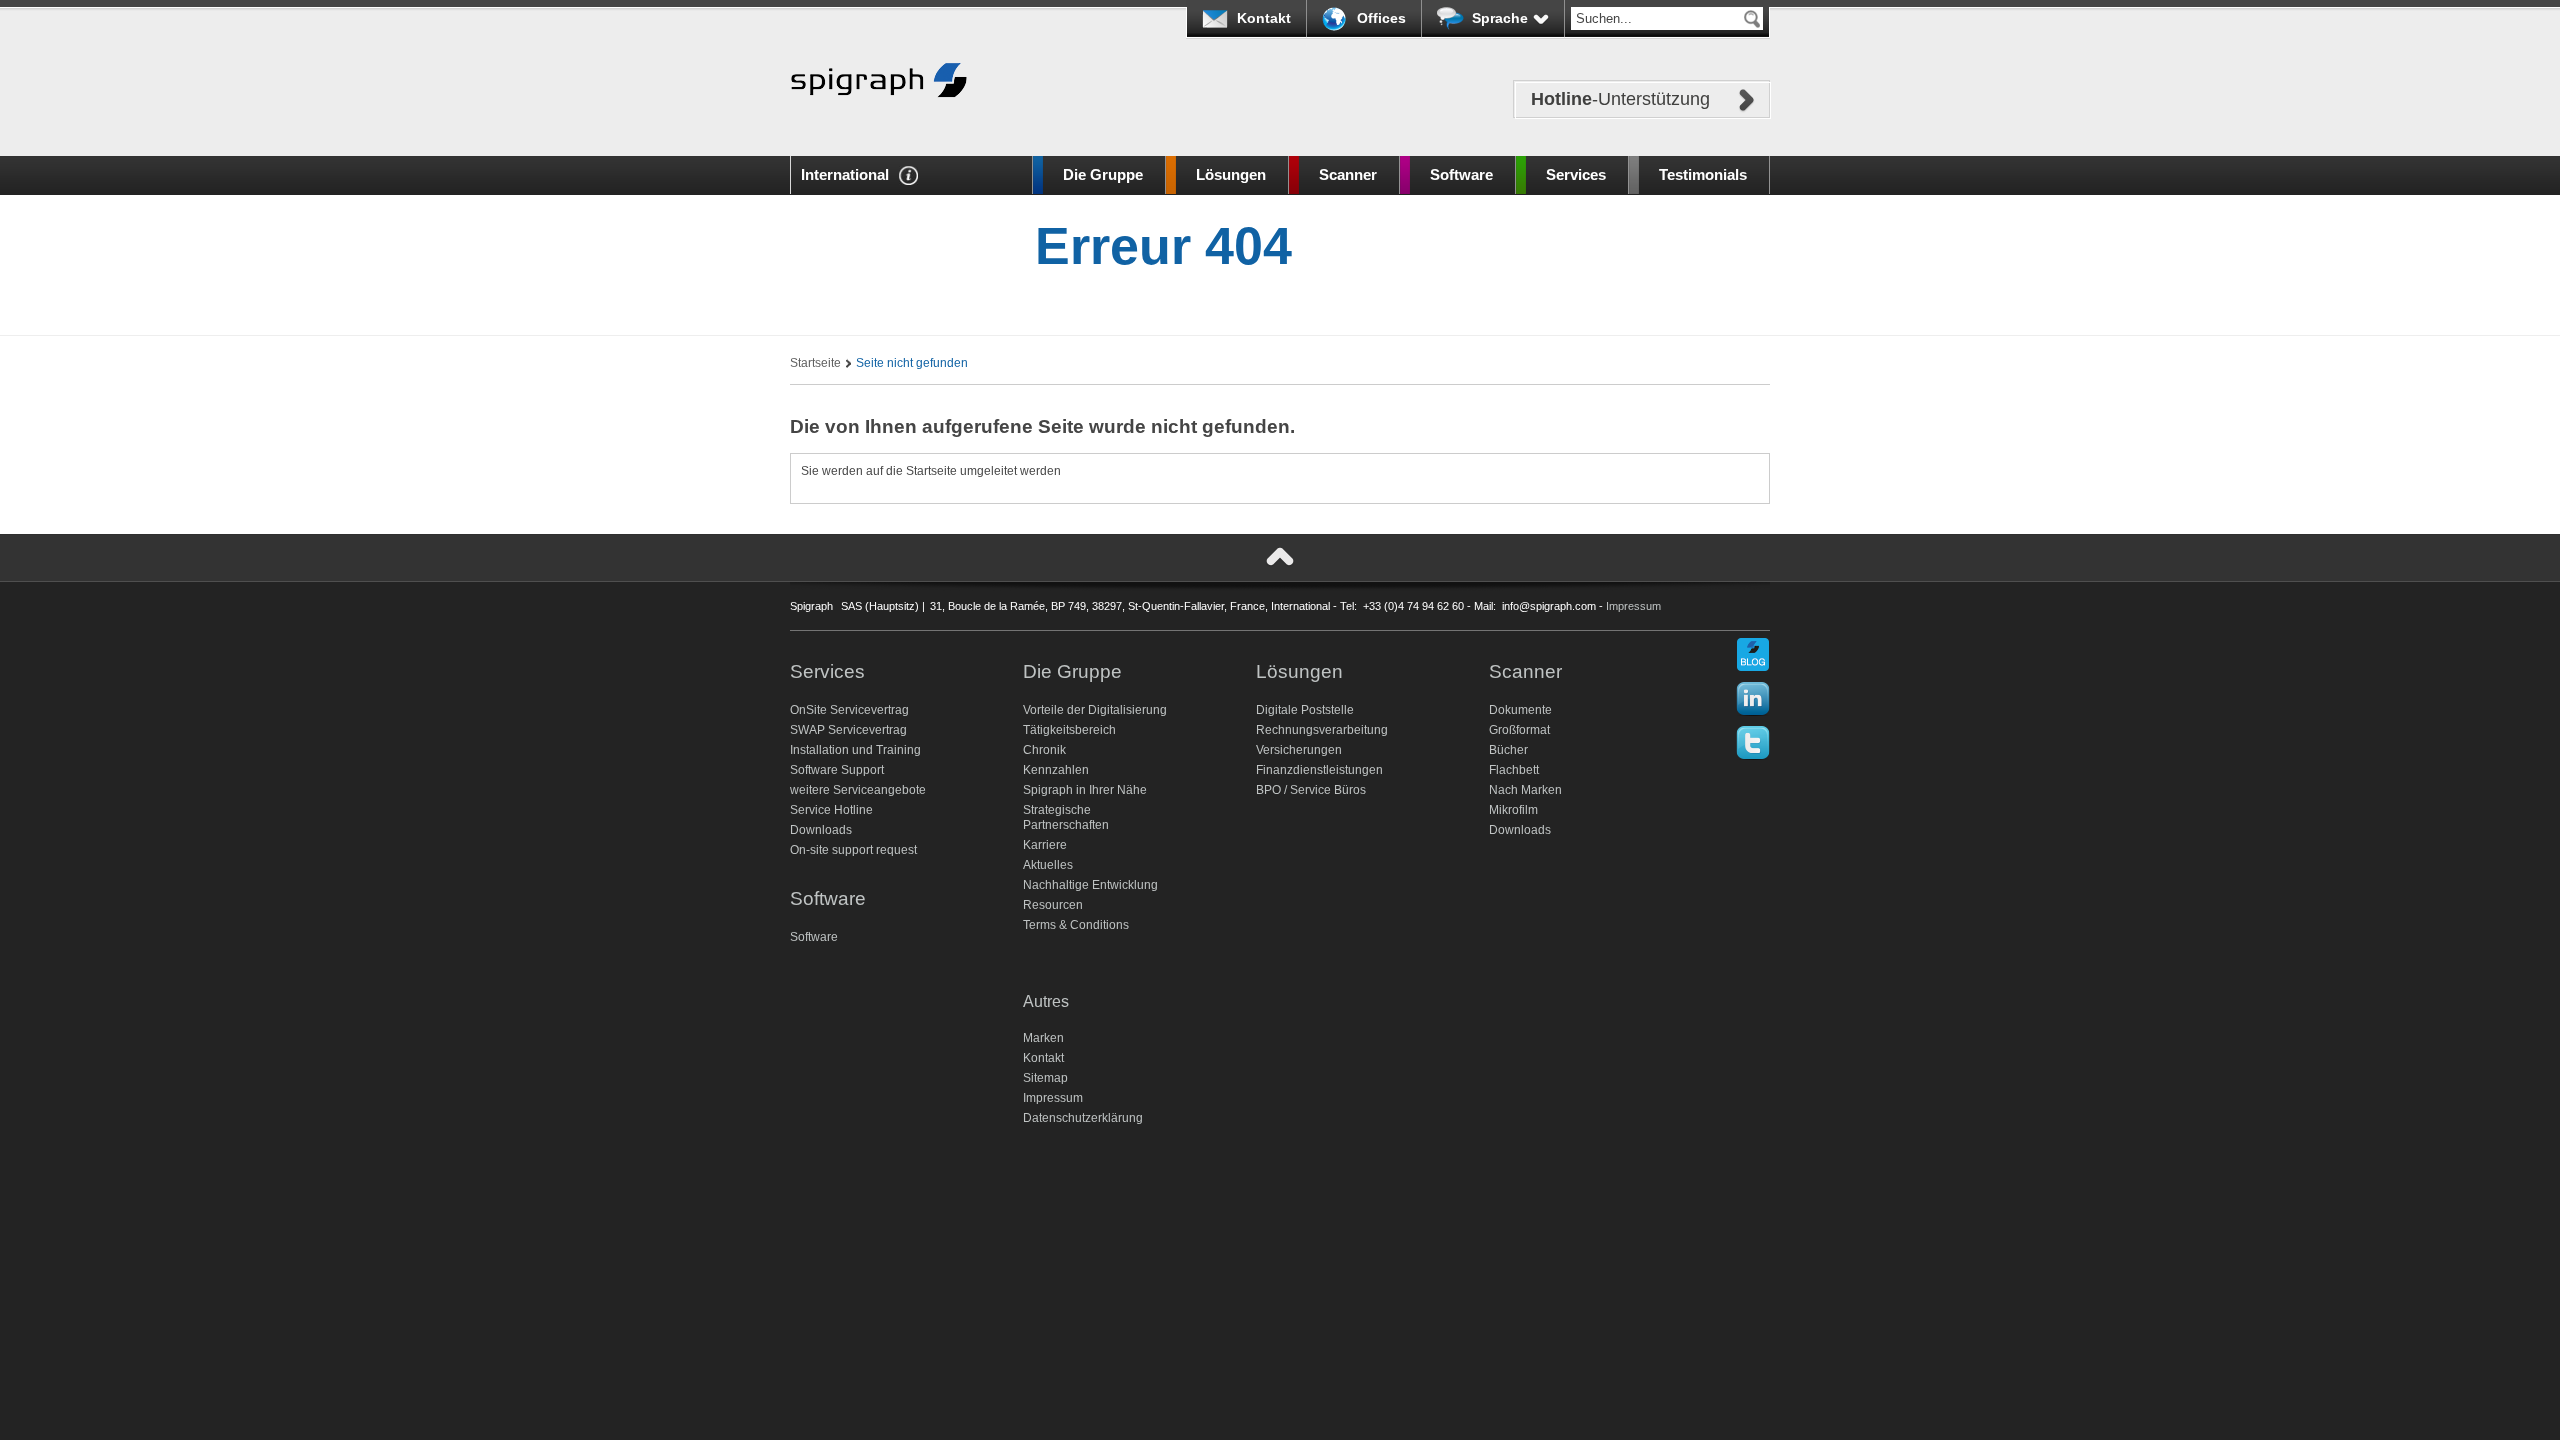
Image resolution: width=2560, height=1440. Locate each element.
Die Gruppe (1103, 174)
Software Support (837, 770)
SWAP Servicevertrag (848, 730)
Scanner (1348, 174)
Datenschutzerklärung (1083, 1118)
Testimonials (1703, 174)
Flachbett (1514, 770)
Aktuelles (1048, 865)
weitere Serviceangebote (858, 790)
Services (1576, 174)
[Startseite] (879, 127)
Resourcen (1053, 905)
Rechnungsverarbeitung (1322, 730)
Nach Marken (1525, 790)
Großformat (1519, 730)
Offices (1381, 18)
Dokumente (1520, 710)
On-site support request (853, 850)
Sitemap (1045, 1078)
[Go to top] (1280, 557)
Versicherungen (1299, 750)
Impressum (1633, 606)
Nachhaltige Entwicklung (1090, 885)
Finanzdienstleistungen (1319, 770)
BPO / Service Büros (1311, 790)
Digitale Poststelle (1305, 710)
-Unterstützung (1620, 99)
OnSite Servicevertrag (849, 710)
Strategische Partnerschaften (1066, 817)
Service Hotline (831, 810)
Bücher (1508, 750)
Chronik (1044, 750)
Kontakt (1264, 18)
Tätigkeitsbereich (1069, 730)
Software (1461, 174)
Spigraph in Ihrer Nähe (1085, 790)
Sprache (1500, 18)
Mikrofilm (1513, 810)
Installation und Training (855, 750)
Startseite (815, 363)
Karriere (1045, 845)
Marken (1043, 1038)
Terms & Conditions (1076, 925)
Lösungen (1231, 174)
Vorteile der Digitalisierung (1095, 710)
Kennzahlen (1056, 770)
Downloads (821, 830)
